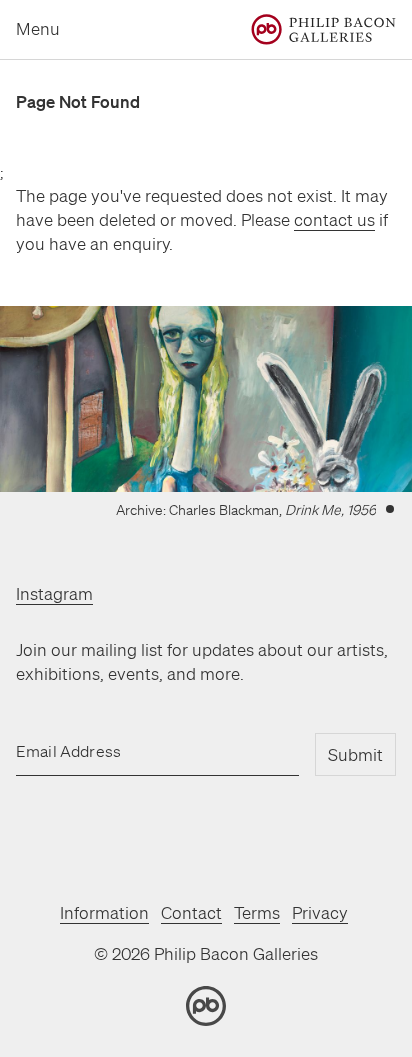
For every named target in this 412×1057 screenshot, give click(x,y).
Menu (38, 28)
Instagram (54, 593)
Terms (257, 912)
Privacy (320, 912)
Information (104, 912)
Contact (191, 912)
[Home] (323, 29)
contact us (334, 219)
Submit (355, 754)
